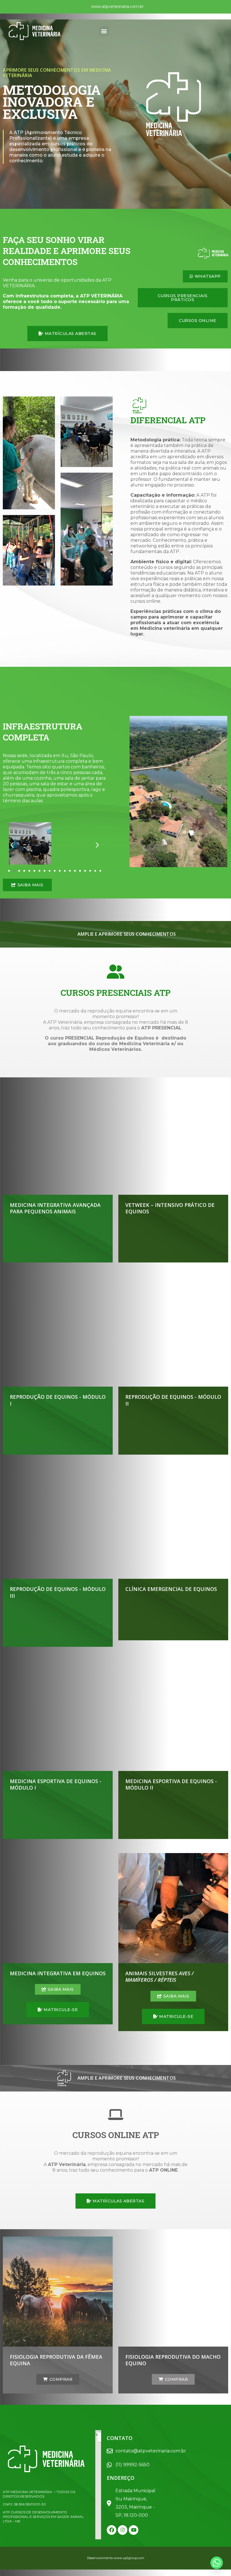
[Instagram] (123, 2530)
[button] (104, 31)
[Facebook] (112, 2530)
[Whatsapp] (217, 2563)
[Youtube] (134, 2530)
